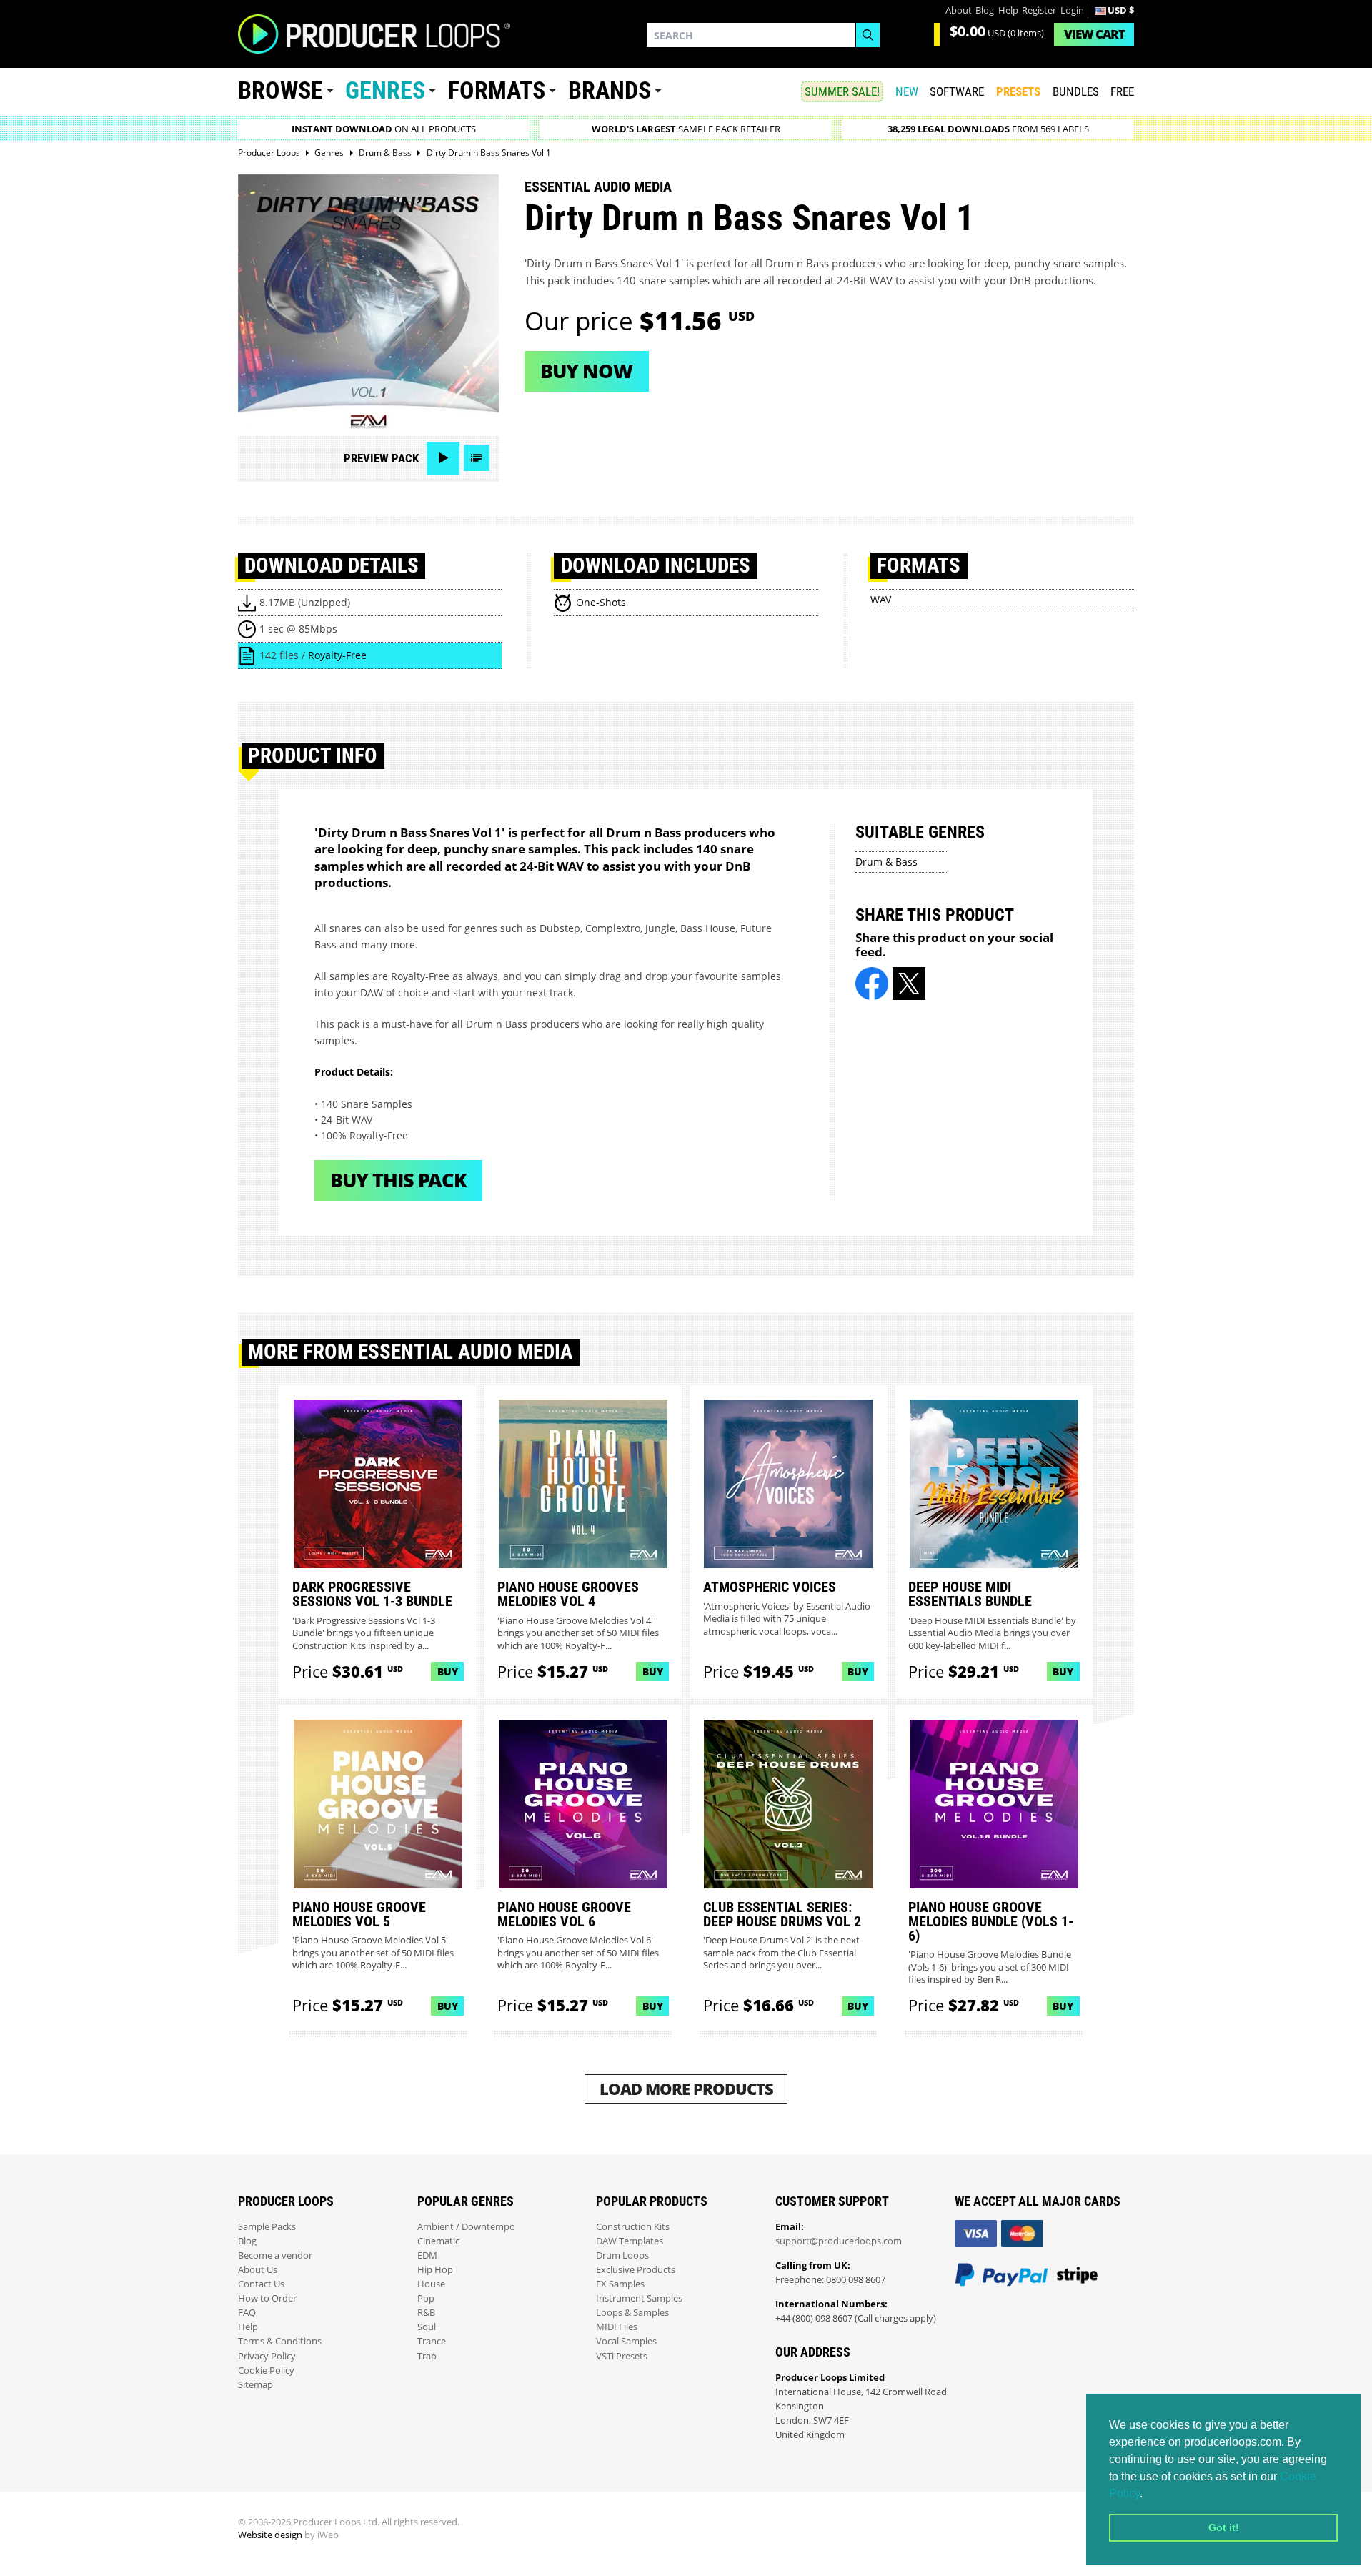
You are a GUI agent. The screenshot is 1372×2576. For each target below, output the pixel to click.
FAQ (247, 2313)
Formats (497, 90)
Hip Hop (435, 2270)
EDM (427, 2255)
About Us (258, 2270)
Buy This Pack (398, 1180)
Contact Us (261, 2284)
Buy (448, 1671)
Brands (610, 90)
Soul (427, 2327)
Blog (985, 10)
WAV (881, 599)
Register (1039, 10)
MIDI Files (617, 2327)
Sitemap (255, 2385)
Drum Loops (622, 2255)
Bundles (1076, 91)
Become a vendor (275, 2255)
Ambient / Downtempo (466, 2227)
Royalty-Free (337, 655)
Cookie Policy (266, 2371)
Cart (1094, 34)
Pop (426, 2298)
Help (1008, 10)
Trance (432, 2341)
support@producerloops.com (839, 2241)
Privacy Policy (267, 2356)
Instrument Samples (639, 2298)
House (431, 2284)
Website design (270, 2535)
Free (1122, 91)
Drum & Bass (886, 862)
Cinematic (438, 2241)
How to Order (267, 2298)
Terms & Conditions (280, 2341)
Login (1072, 10)
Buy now (586, 371)
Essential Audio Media (598, 187)
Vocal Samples (626, 2341)
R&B (426, 2313)
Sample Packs (267, 2227)
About (959, 10)
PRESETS (1018, 91)
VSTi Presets (622, 2356)
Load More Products (686, 2089)
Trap (427, 2356)
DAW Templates (630, 2241)
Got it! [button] (1224, 2527)
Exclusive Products (636, 2270)
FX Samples (620, 2284)
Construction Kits (633, 2227)
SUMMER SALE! (842, 91)
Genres (385, 90)
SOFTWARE (957, 91)
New (907, 91)
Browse (280, 90)
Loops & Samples (632, 2313)
